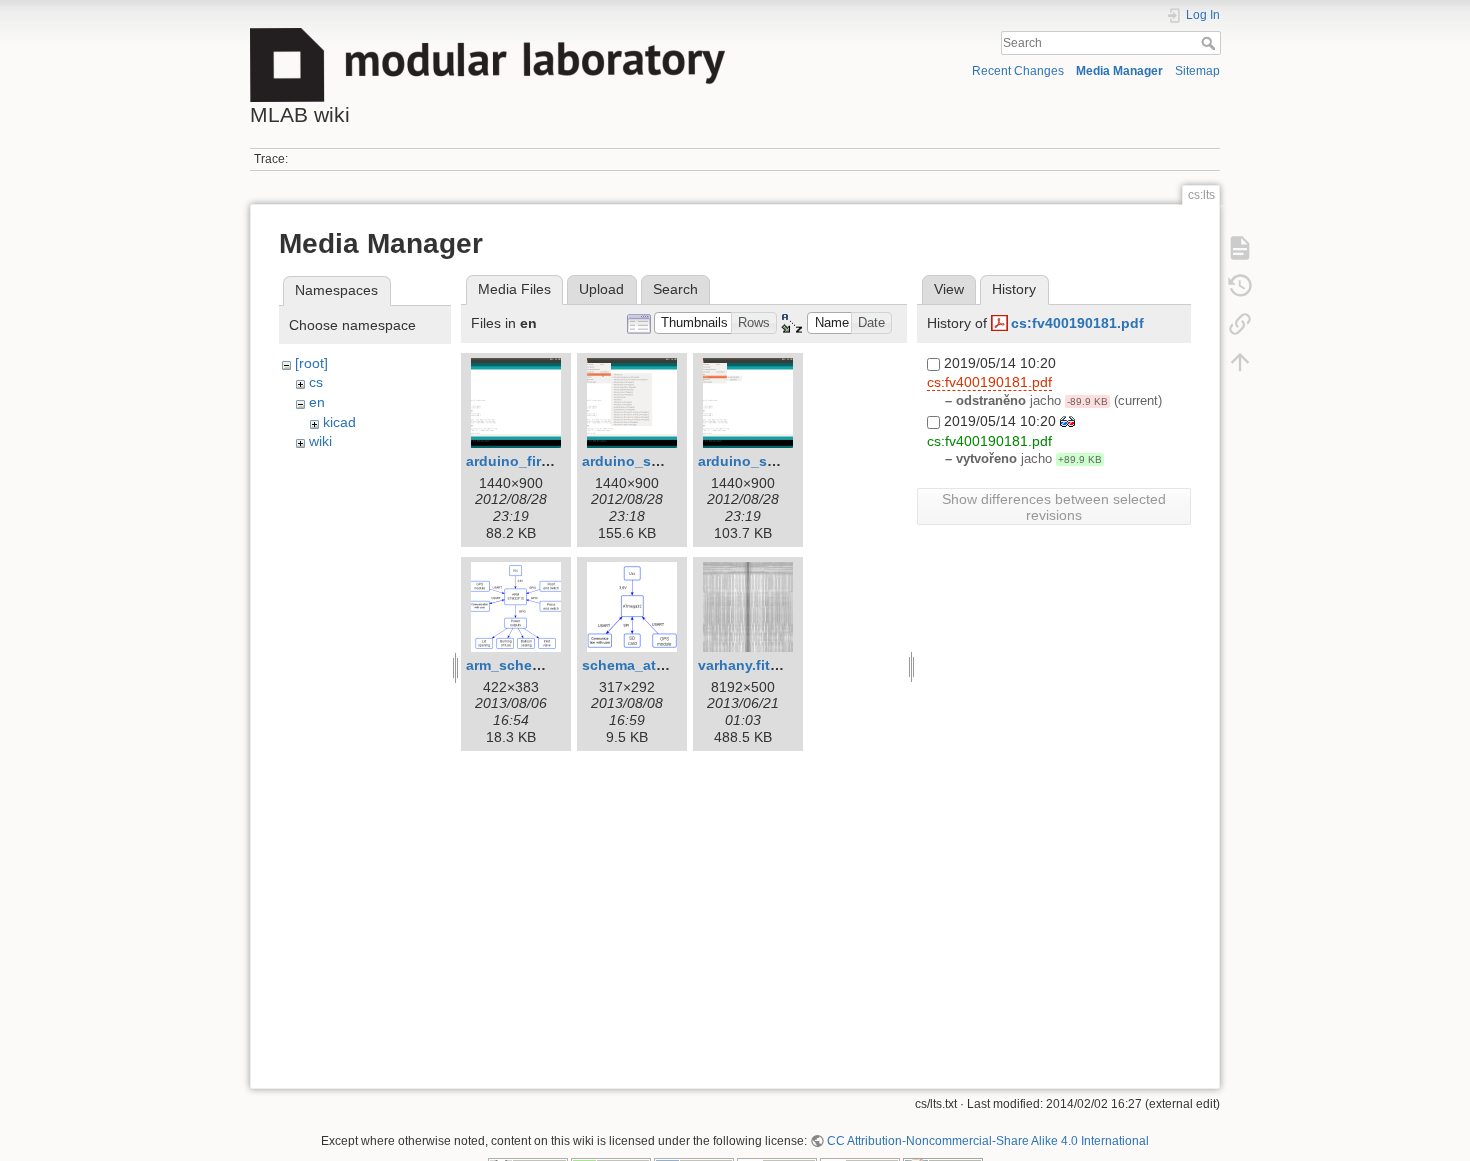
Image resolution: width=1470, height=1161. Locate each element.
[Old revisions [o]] (1240, 285)
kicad (339, 422)
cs (316, 382)
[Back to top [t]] (1240, 361)
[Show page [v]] (1240, 247)
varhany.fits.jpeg (755, 665)
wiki (320, 441)
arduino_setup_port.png (781, 461)
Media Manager (1119, 71)
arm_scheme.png (524, 665)
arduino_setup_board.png (671, 461)
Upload (601, 289)
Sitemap (1197, 71)
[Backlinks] (1240, 323)
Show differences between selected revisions (1054, 507)
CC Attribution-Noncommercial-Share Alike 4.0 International (988, 1141)
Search (1210, 43)
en (317, 402)
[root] (311, 363)
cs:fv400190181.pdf (1077, 323)
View (949, 289)
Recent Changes (1018, 71)
